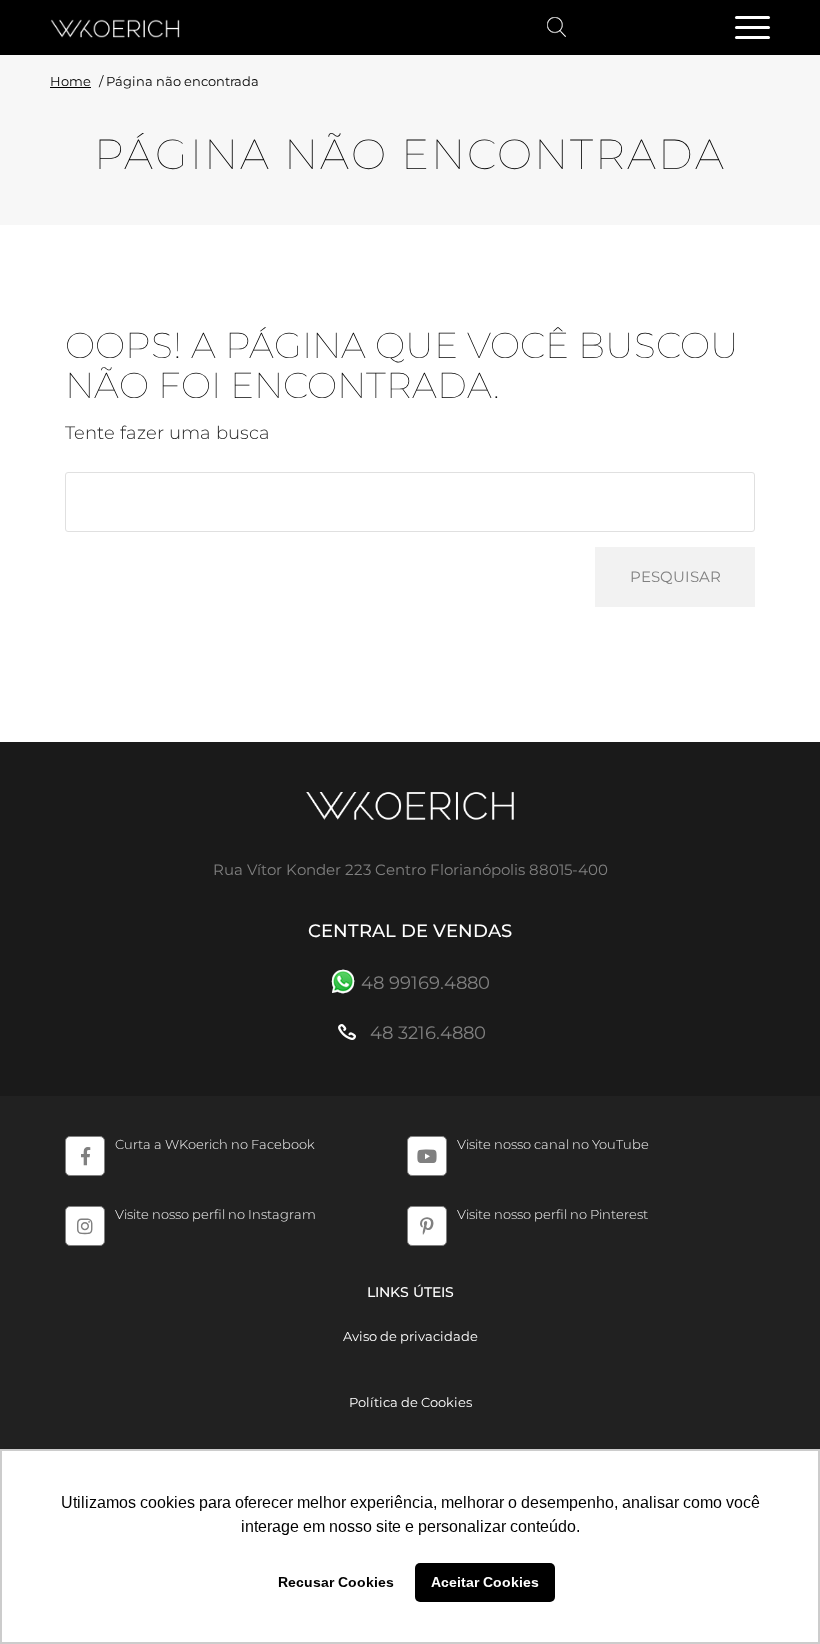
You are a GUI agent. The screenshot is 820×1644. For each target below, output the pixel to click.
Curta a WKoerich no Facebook (215, 1144)
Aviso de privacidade (410, 1336)
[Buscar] (557, 27)
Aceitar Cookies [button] (485, 1582)
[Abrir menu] (752, 29)
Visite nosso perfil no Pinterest (552, 1214)
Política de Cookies (410, 1402)
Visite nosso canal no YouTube (553, 1144)
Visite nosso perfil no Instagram (215, 1214)
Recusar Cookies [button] (336, 1582)
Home (70, 81)
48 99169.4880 (425, 983)
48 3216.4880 (425, 1033)
